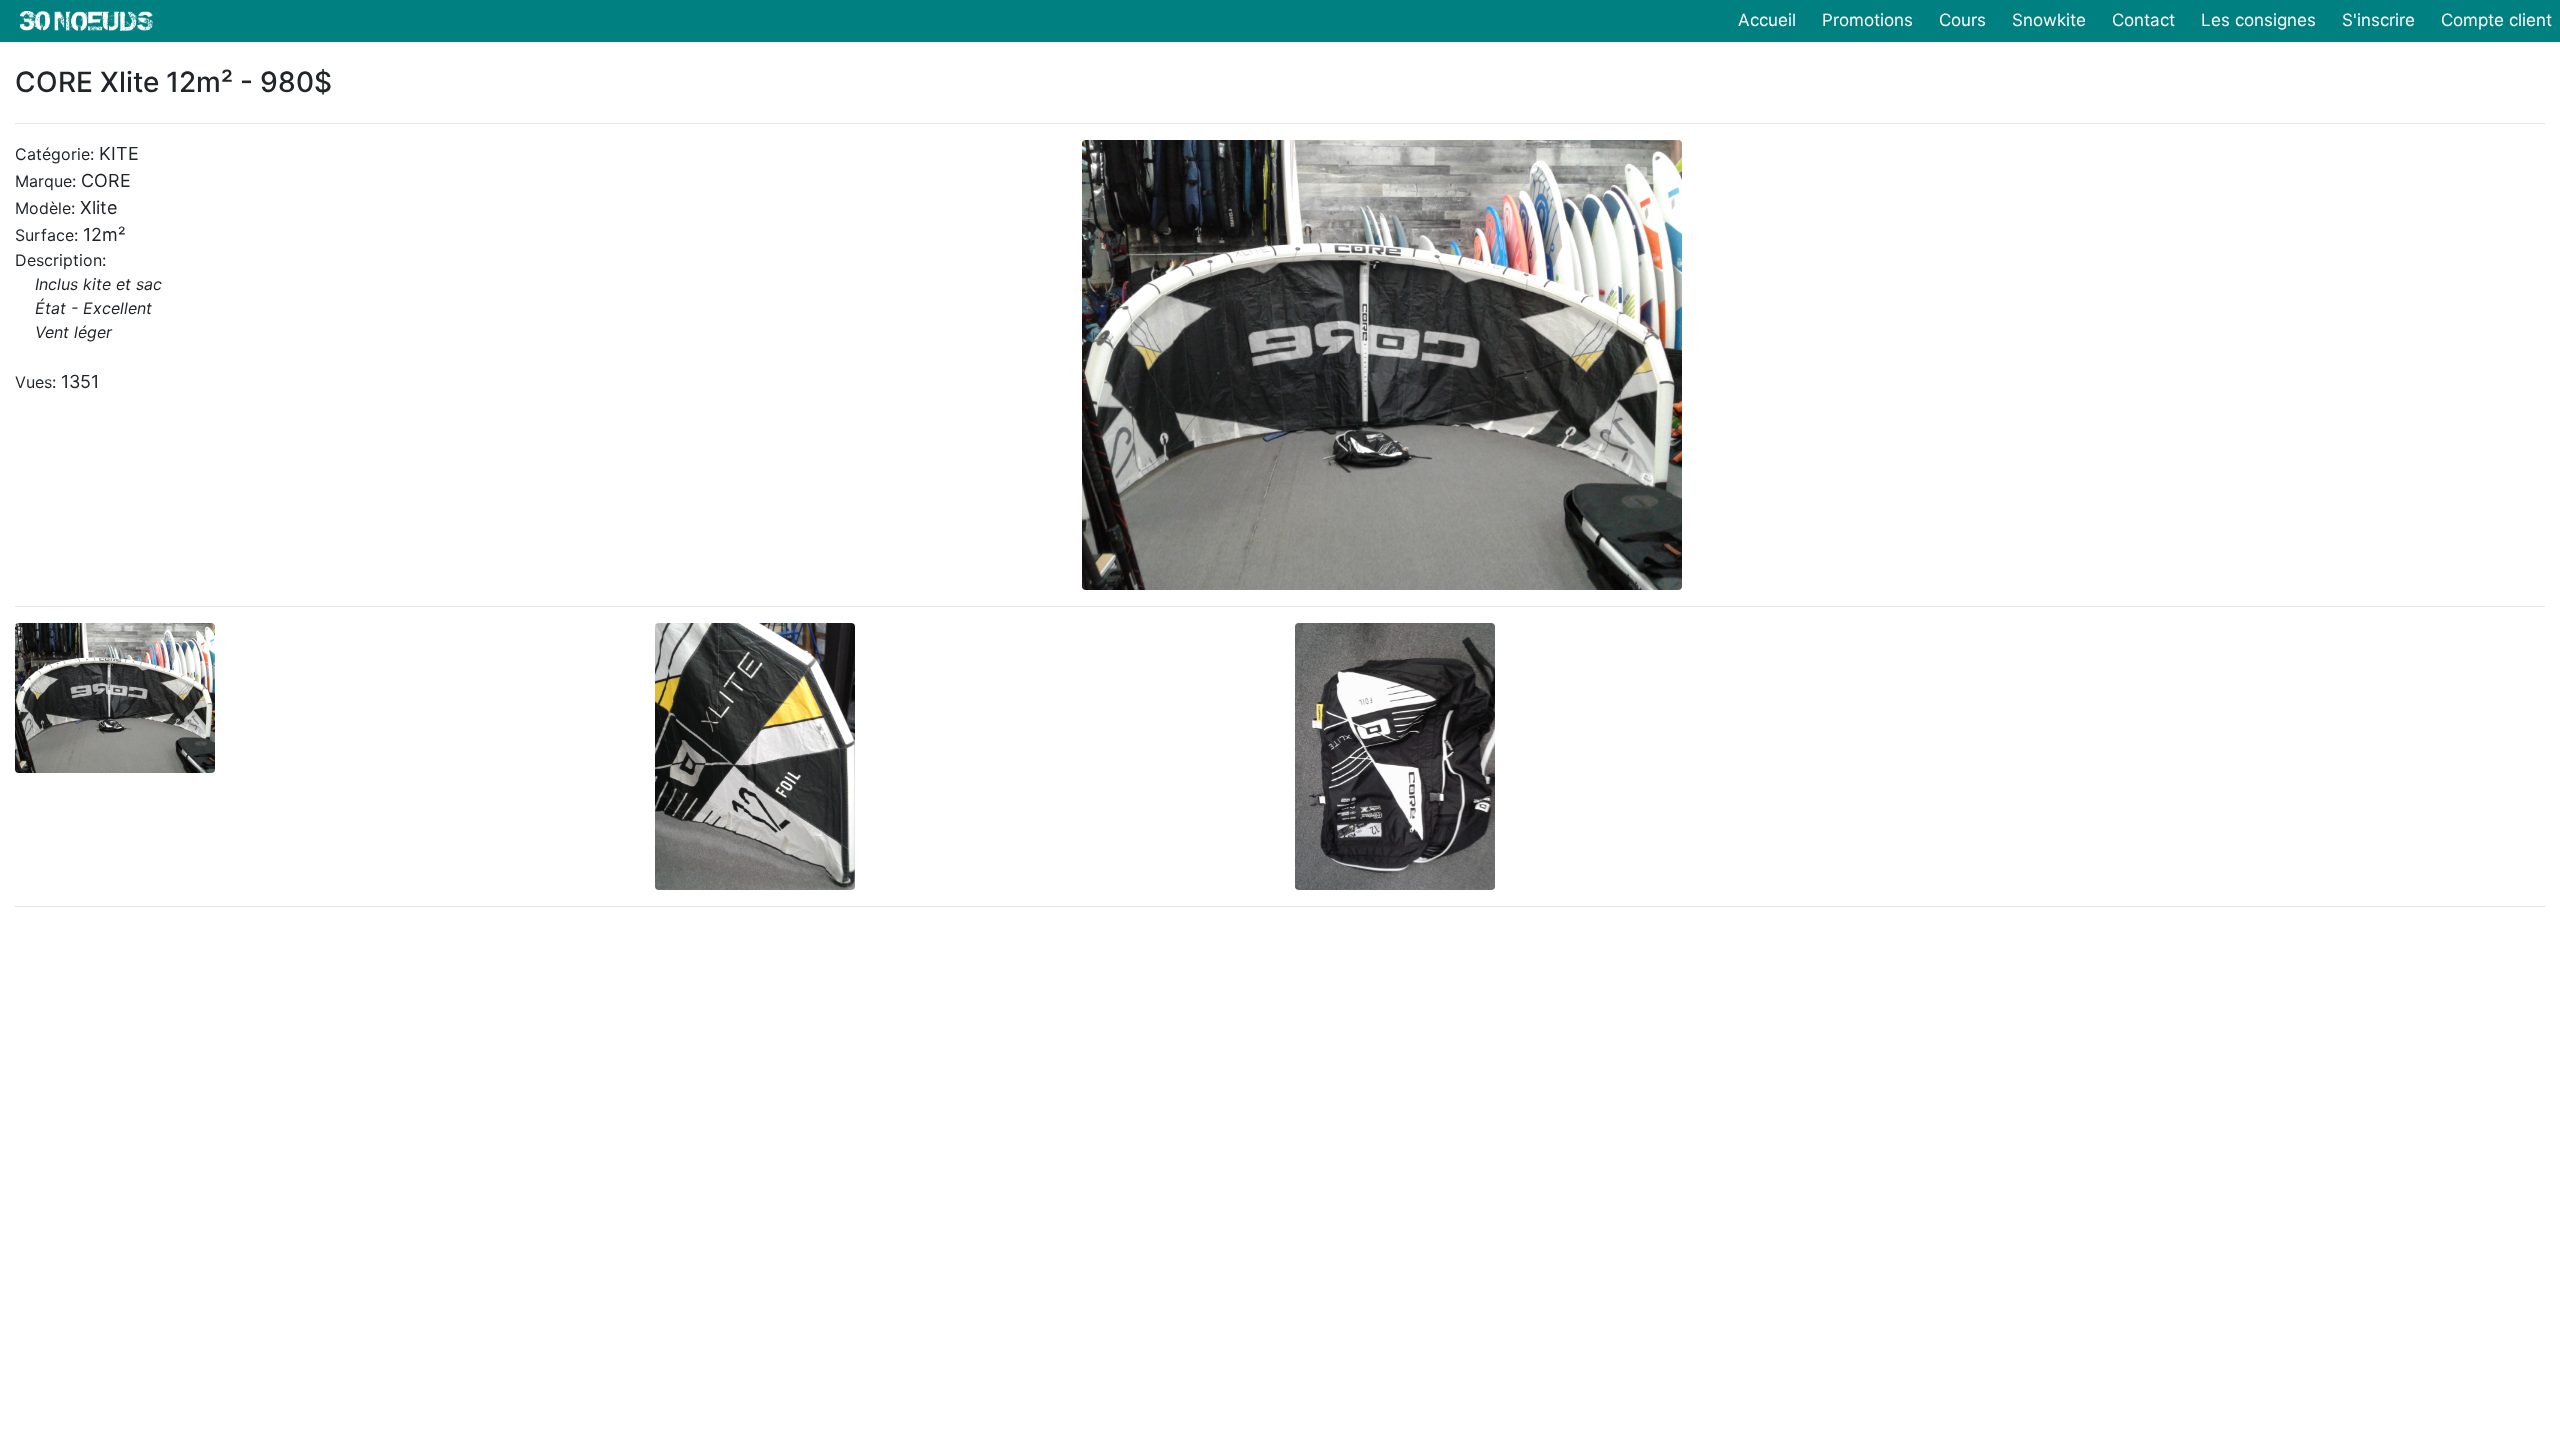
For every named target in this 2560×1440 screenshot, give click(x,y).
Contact (2143, 20)
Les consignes (2258, 20)
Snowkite (2049, 20)
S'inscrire (2378, 20)
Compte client (2496, 20)
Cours (1962, 20)
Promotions (1867, 20)
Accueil (1767, 20)
